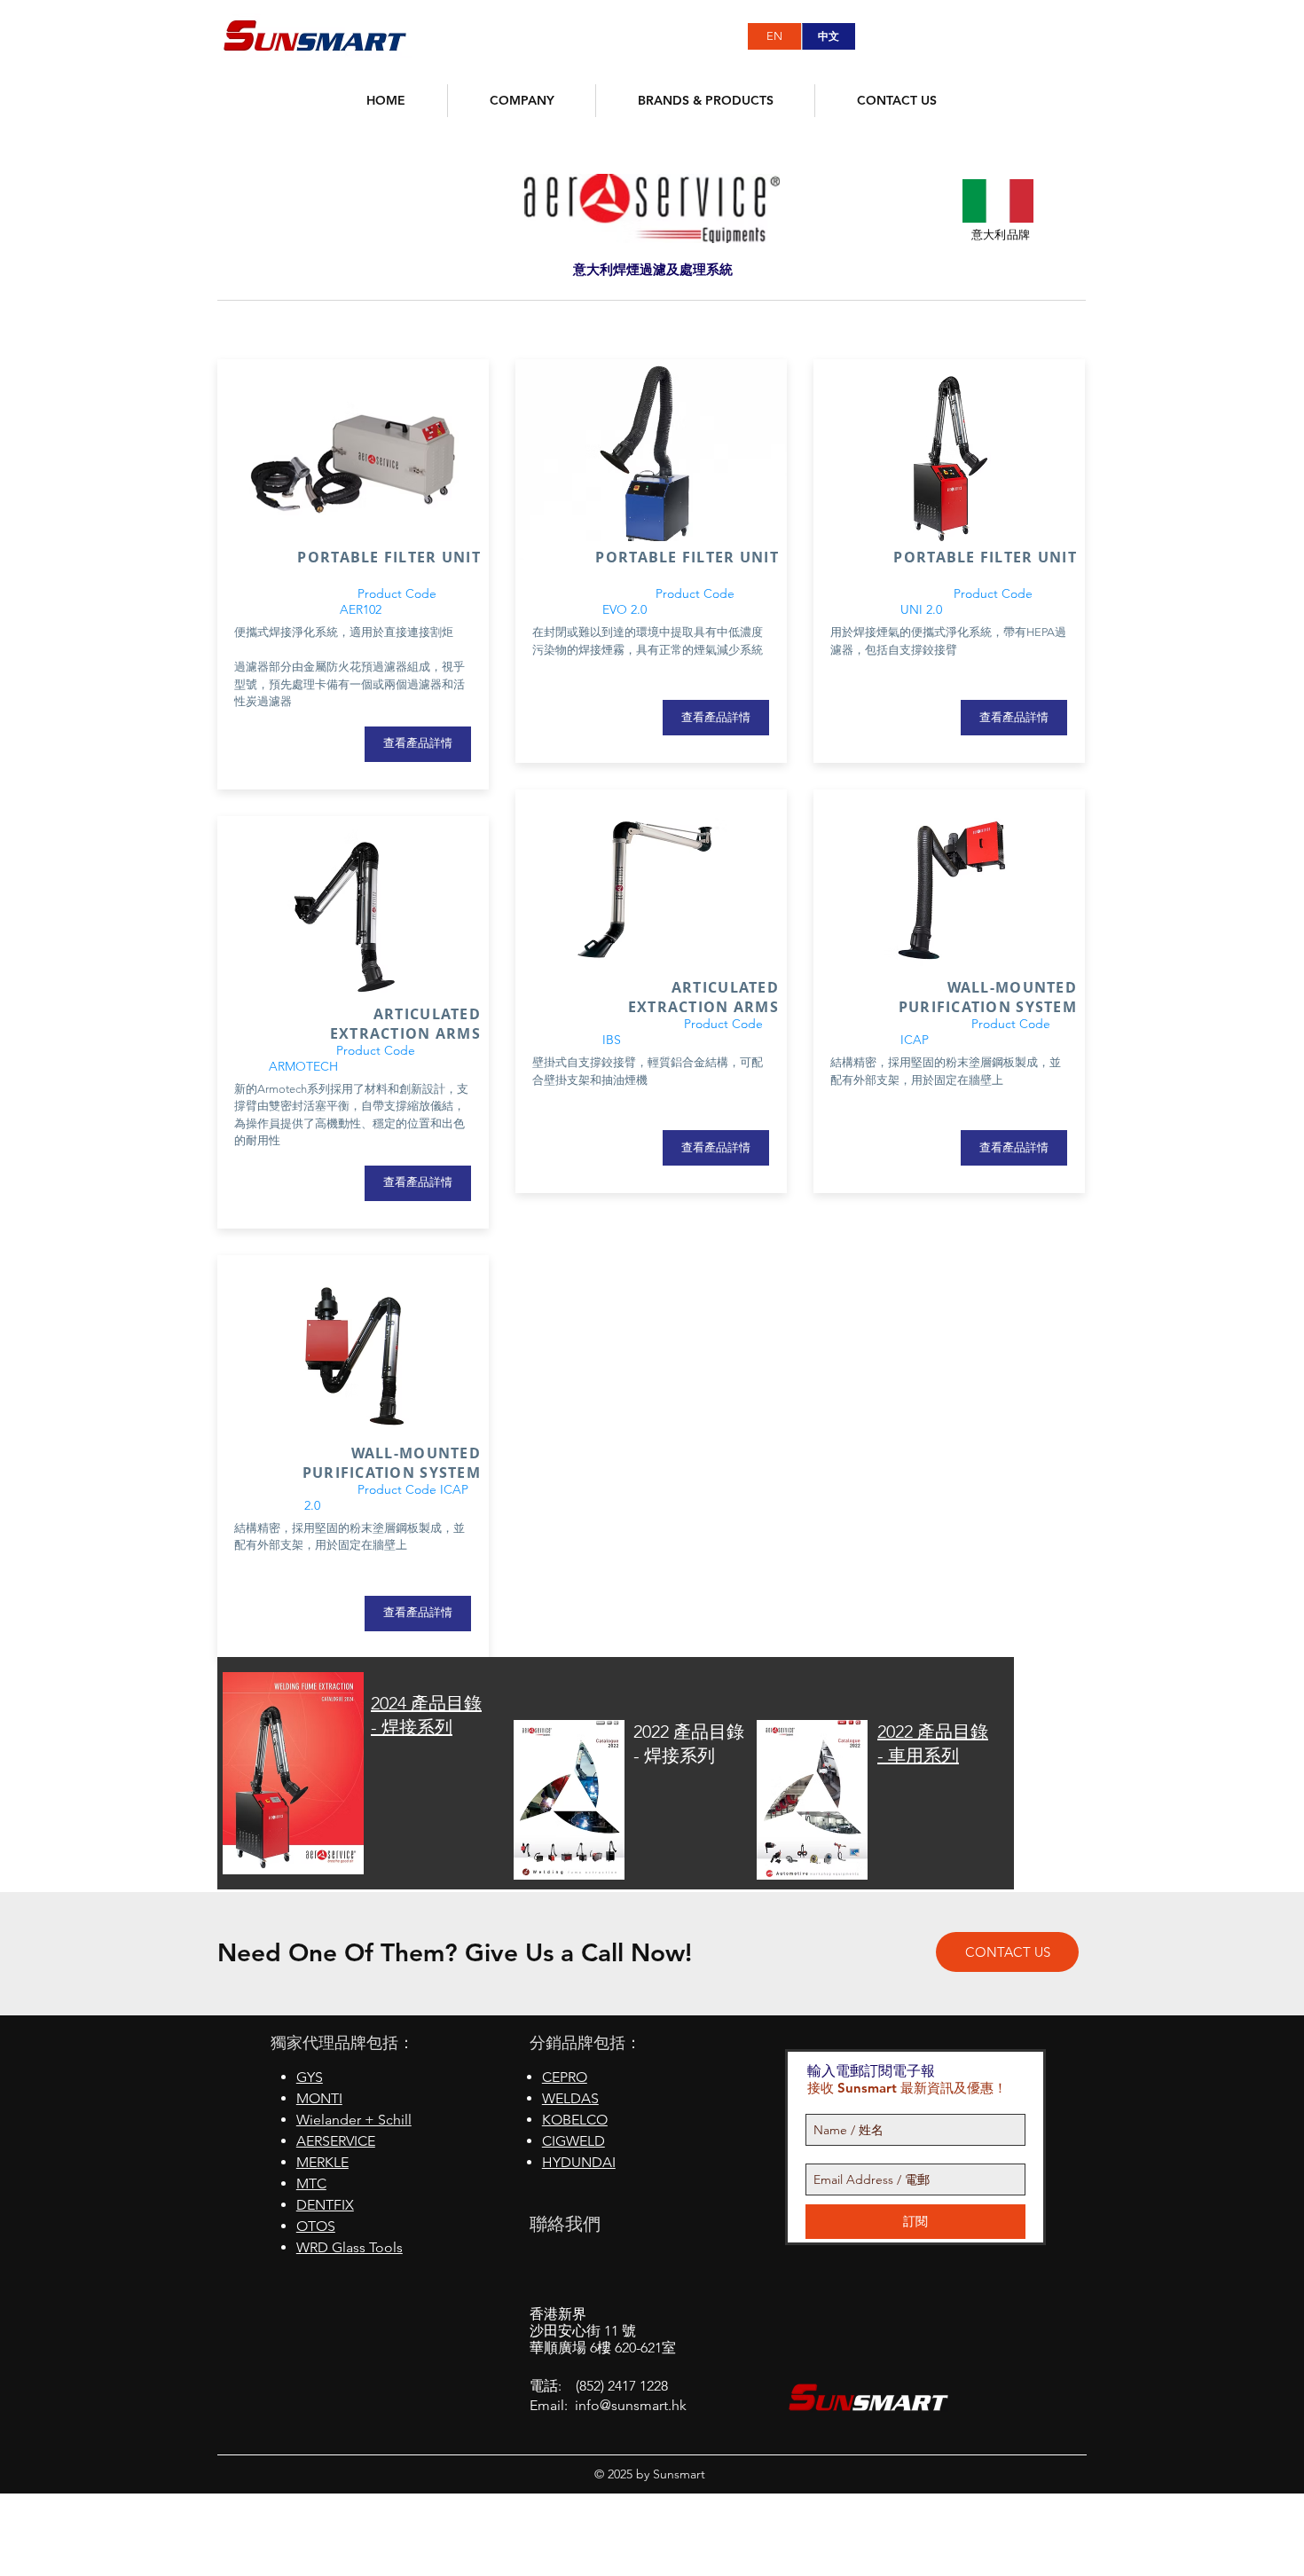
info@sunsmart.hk (631, 2405)
